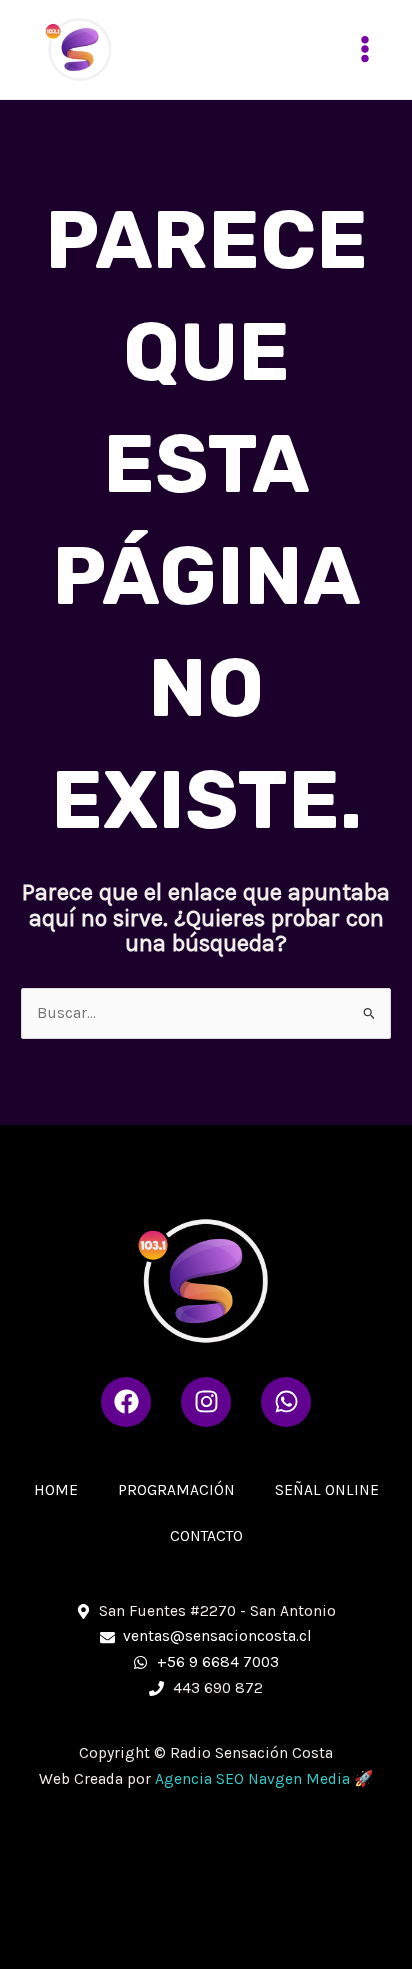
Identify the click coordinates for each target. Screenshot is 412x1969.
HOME (56, 1490)
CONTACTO (206, 1536)
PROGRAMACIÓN (176, 1490)
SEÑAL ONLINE (327, 1490)
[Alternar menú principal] (365, 49)
